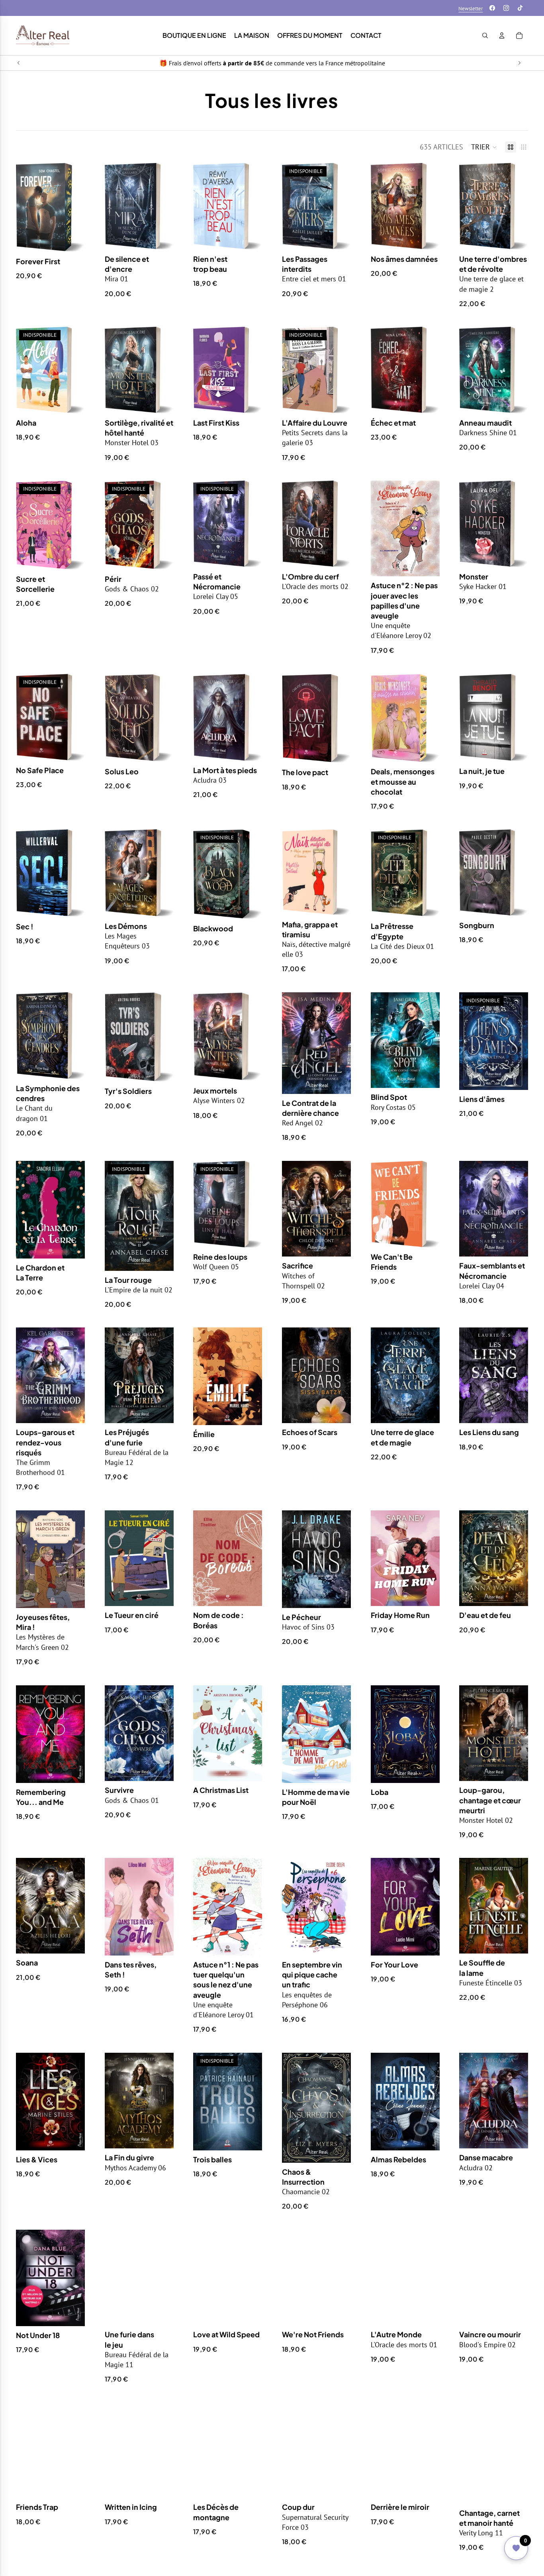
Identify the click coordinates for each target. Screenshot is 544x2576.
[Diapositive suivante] (519, 63)
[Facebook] (492, 8)
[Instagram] (506, 8)
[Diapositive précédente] (19, 63)
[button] (484, 147)
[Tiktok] (520, 8)
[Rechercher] (485, 35)
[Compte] (502, 35)
